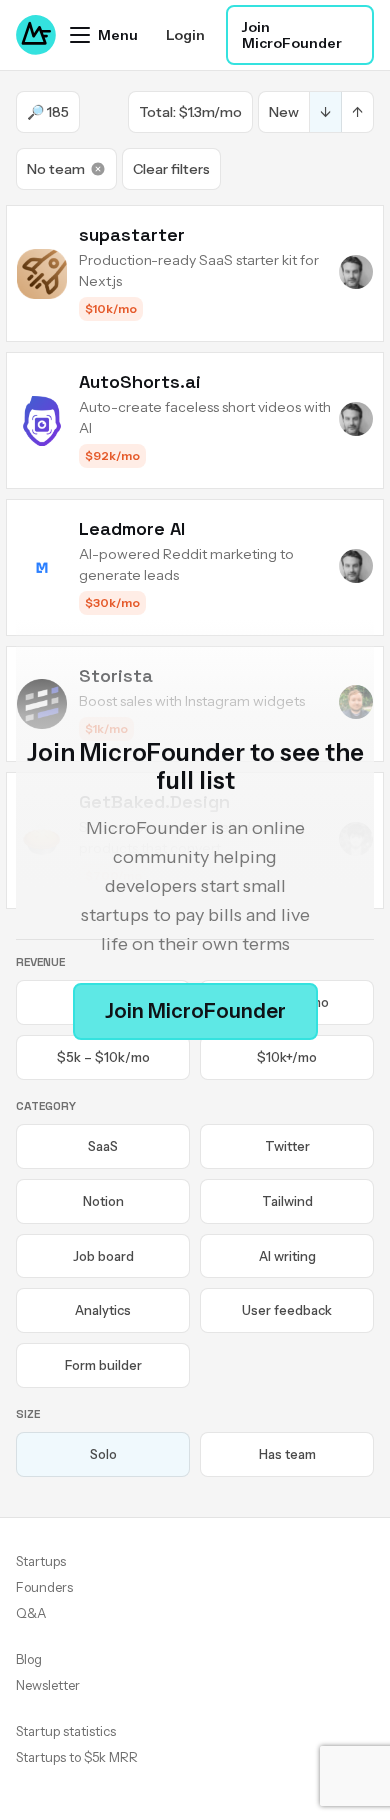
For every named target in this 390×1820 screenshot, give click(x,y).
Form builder (103, 1365)
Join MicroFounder (292, 35)
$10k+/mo (287, 1057)
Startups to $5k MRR (77, 1757)
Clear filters (171, 169)
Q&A (31, 1613)
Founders (44, 1587)
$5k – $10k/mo (103, 1057)
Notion (103, 1201)
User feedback (287, 1310)
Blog (29, 1659)
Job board (103, 1256)
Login (185, 35)
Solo (103, 1454)
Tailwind (287, 1201)
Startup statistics (66, 1731)
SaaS (103, 1146)
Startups (41, 1561)
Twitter (287, 1146)
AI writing (287, 1256)
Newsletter (48, 1685)
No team (56, 169)
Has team (287, 1454)
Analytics (103, 1310)
